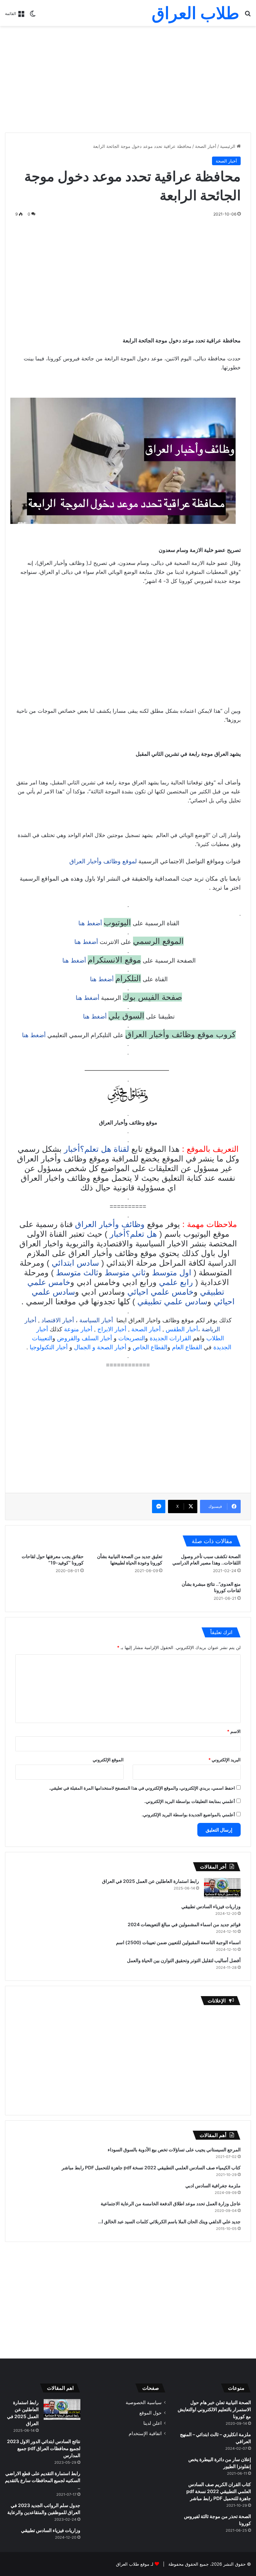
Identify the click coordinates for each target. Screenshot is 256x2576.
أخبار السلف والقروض (84, 1338)
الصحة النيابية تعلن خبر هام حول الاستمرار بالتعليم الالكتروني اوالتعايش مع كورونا (214, 2409)
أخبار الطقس (182, 1329)
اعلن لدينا (152, 2423)
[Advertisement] (128, 79)
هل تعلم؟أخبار (133, 1234)
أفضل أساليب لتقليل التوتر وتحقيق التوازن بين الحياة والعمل (184, 1960)
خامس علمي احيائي (160, 1292)
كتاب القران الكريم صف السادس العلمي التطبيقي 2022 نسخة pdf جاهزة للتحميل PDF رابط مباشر (219, 2491)
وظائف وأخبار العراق (110, 1224)
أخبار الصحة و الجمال (100, 1347)
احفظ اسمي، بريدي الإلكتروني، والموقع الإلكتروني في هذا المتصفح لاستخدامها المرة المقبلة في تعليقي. (142, 1788)
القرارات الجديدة (170, 1338)
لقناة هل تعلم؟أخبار (96, 1149)
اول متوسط (172, 1273)
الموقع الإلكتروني (108, 1760)
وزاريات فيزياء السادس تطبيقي (211, 1906)
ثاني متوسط (125, 1273)
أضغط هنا (89, 923)
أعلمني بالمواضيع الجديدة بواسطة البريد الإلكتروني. (188, 1815)
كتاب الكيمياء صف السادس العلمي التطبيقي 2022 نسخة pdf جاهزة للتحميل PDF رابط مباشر (151, 2167)
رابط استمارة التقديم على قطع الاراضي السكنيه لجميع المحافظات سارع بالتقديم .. (43, 2480)
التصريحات (132, 1338)
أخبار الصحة (206, 146)
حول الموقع (150, 2413)
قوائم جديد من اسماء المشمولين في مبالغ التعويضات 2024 (184, 1924)
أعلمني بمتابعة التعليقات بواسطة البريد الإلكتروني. (190, 1801)
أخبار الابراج (112, 1329)
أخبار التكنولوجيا (49, 1347)
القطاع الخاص (150, 1347)
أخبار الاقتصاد (58, 1320)
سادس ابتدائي (75, 1263)
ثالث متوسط (77, 1273)
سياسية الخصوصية (144, 2402)
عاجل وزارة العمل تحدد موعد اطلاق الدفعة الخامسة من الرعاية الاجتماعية (171, 2203)
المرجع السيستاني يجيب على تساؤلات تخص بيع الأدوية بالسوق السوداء (174, 2149)
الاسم (234, 1731)
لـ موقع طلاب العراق (135, 2564)
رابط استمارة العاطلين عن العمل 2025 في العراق (150, 1881)
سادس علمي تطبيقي (172, 1301)
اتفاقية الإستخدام (145, 2433)
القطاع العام (187, 1347)
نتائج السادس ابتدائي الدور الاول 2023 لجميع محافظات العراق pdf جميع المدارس (44, 2448)
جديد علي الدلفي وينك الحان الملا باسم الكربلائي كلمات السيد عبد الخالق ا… (169, 2221)
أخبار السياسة (96, 1320)
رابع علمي (176, 1282)
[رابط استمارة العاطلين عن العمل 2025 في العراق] (222, 1888)
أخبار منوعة (78, 1329)
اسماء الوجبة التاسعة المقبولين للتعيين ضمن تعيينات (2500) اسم (178, 1942)
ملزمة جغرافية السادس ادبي (213, 2185)
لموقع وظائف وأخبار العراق (103, 861)
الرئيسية (228, 146)
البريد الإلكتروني (224, 1760)
